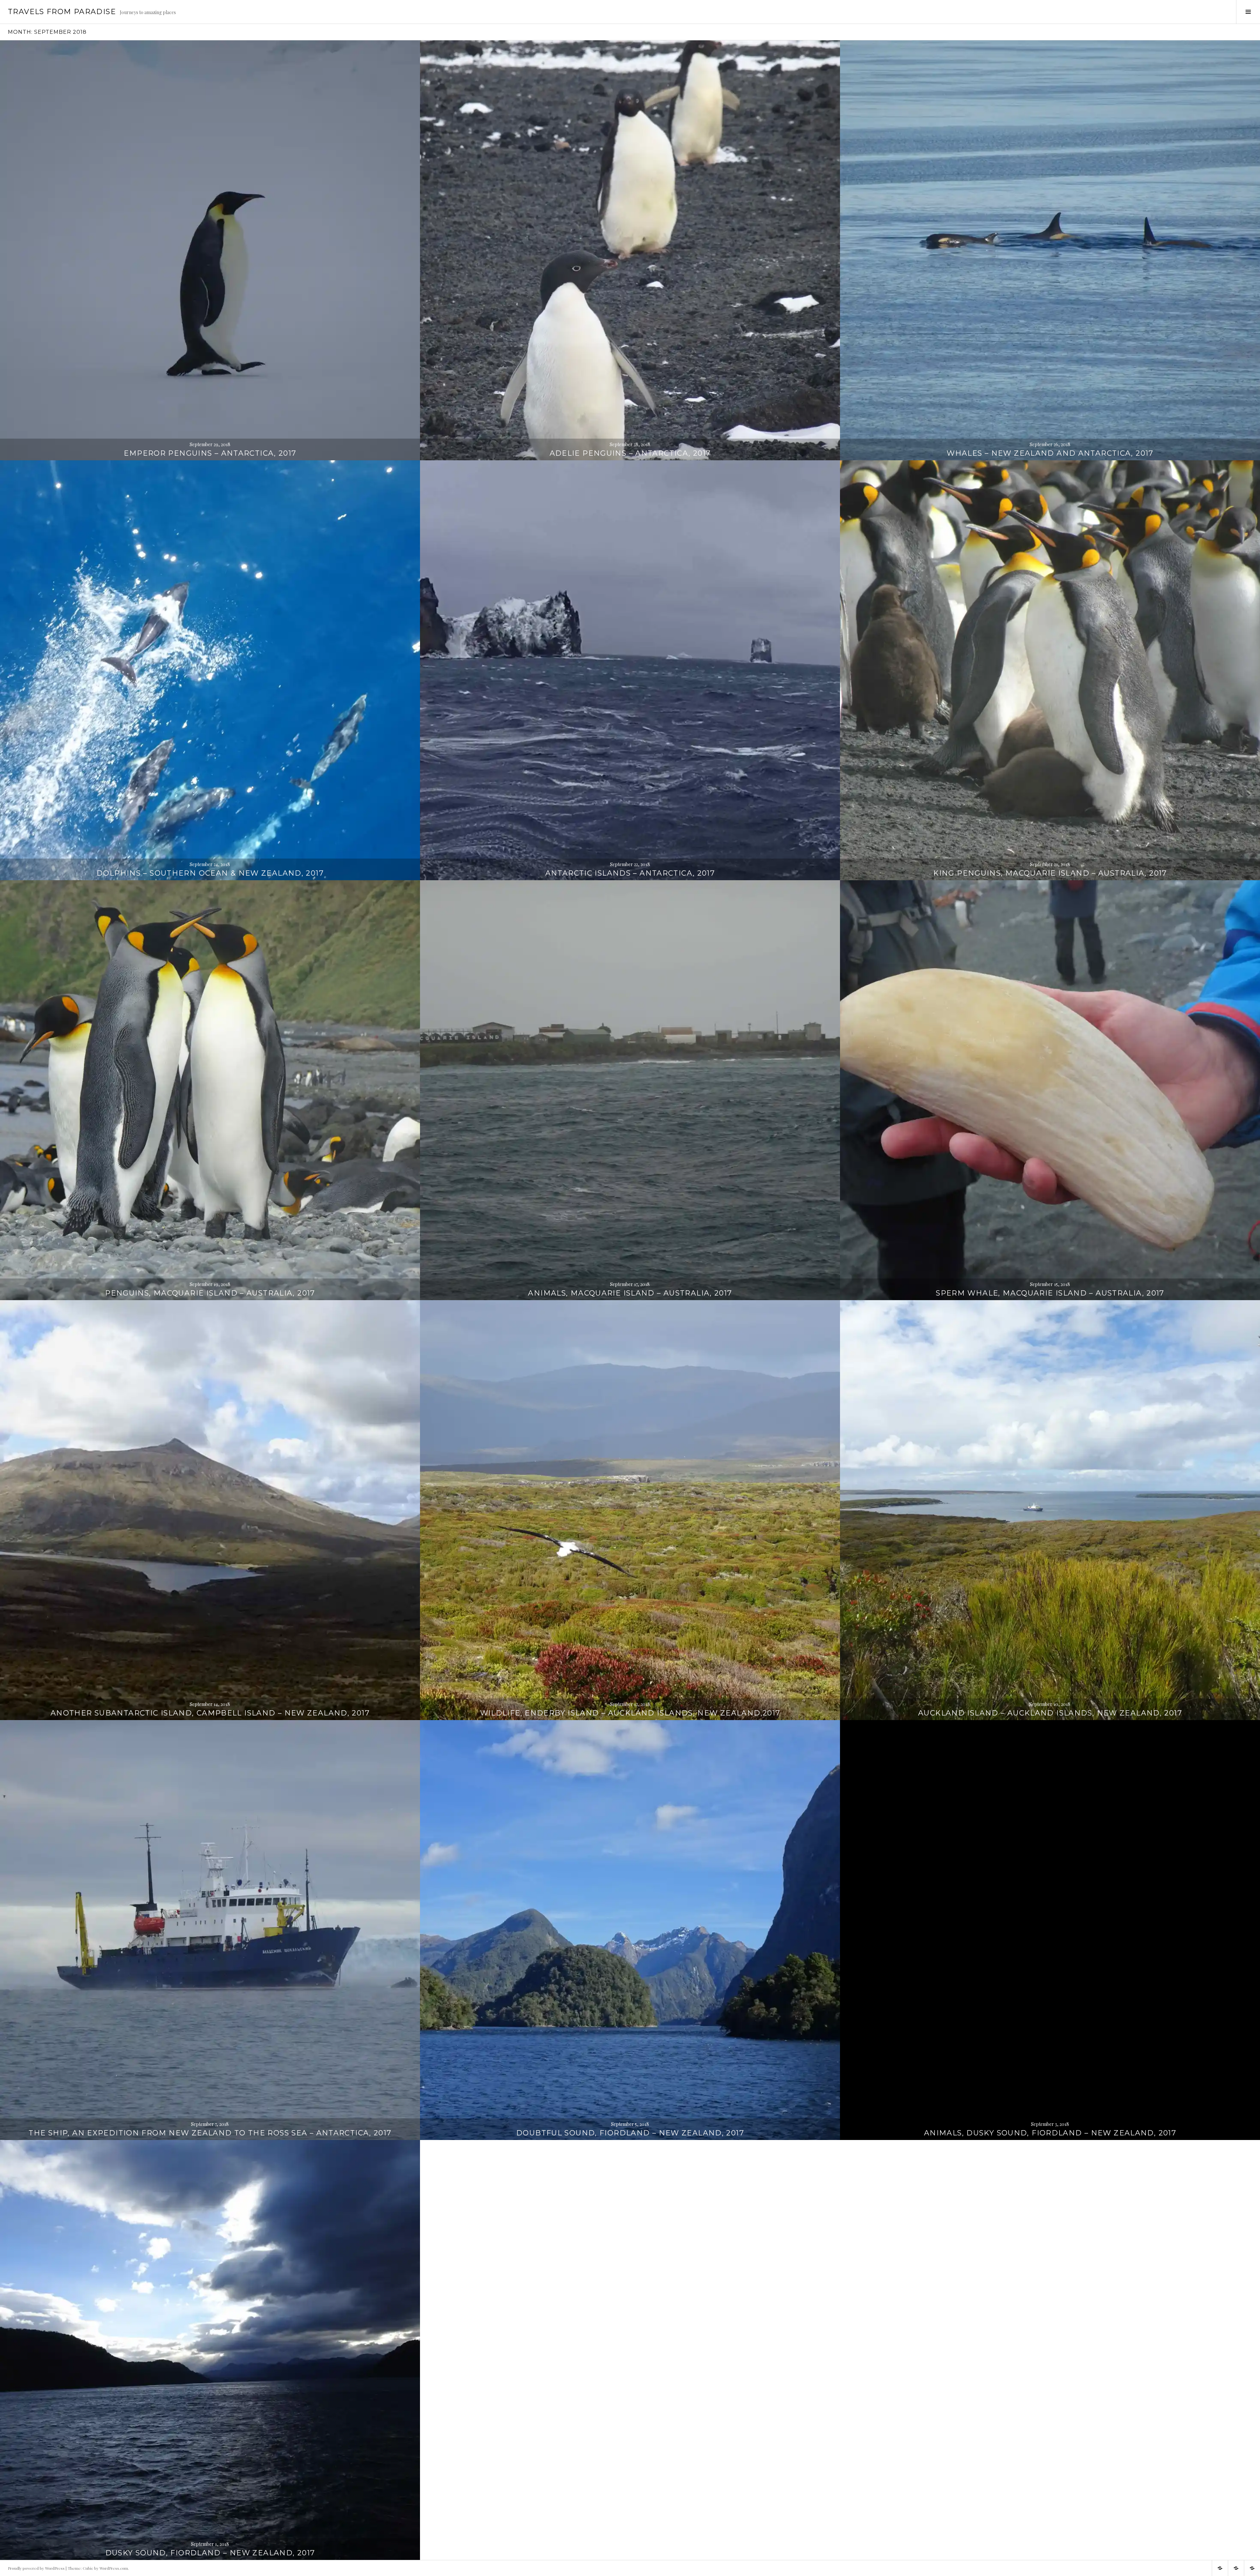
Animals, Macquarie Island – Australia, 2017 (630, 1293)
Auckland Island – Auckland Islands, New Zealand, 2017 (1050, 1713)
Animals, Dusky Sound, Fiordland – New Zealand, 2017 (1050, 2133)
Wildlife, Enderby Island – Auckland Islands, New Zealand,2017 (630, 1713)
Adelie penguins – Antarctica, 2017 (630, 453)
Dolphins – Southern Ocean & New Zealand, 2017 (210, 873)
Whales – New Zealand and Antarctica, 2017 (1050, 453)
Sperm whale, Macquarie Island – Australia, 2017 (1050, 1293)
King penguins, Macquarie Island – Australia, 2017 (1050, 873)
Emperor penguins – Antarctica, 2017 (210, 453)
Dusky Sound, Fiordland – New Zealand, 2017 (210, 2553)
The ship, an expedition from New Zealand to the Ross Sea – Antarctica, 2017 (210, 2133)
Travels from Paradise (62, 12)
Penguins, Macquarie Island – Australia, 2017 (210, 1293)
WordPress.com (114, 2568)
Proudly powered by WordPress (36, 2568)
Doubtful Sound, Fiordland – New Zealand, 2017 (630, 2133)
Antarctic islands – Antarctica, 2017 (630, 873)
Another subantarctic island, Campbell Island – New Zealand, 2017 (210, 1713)
